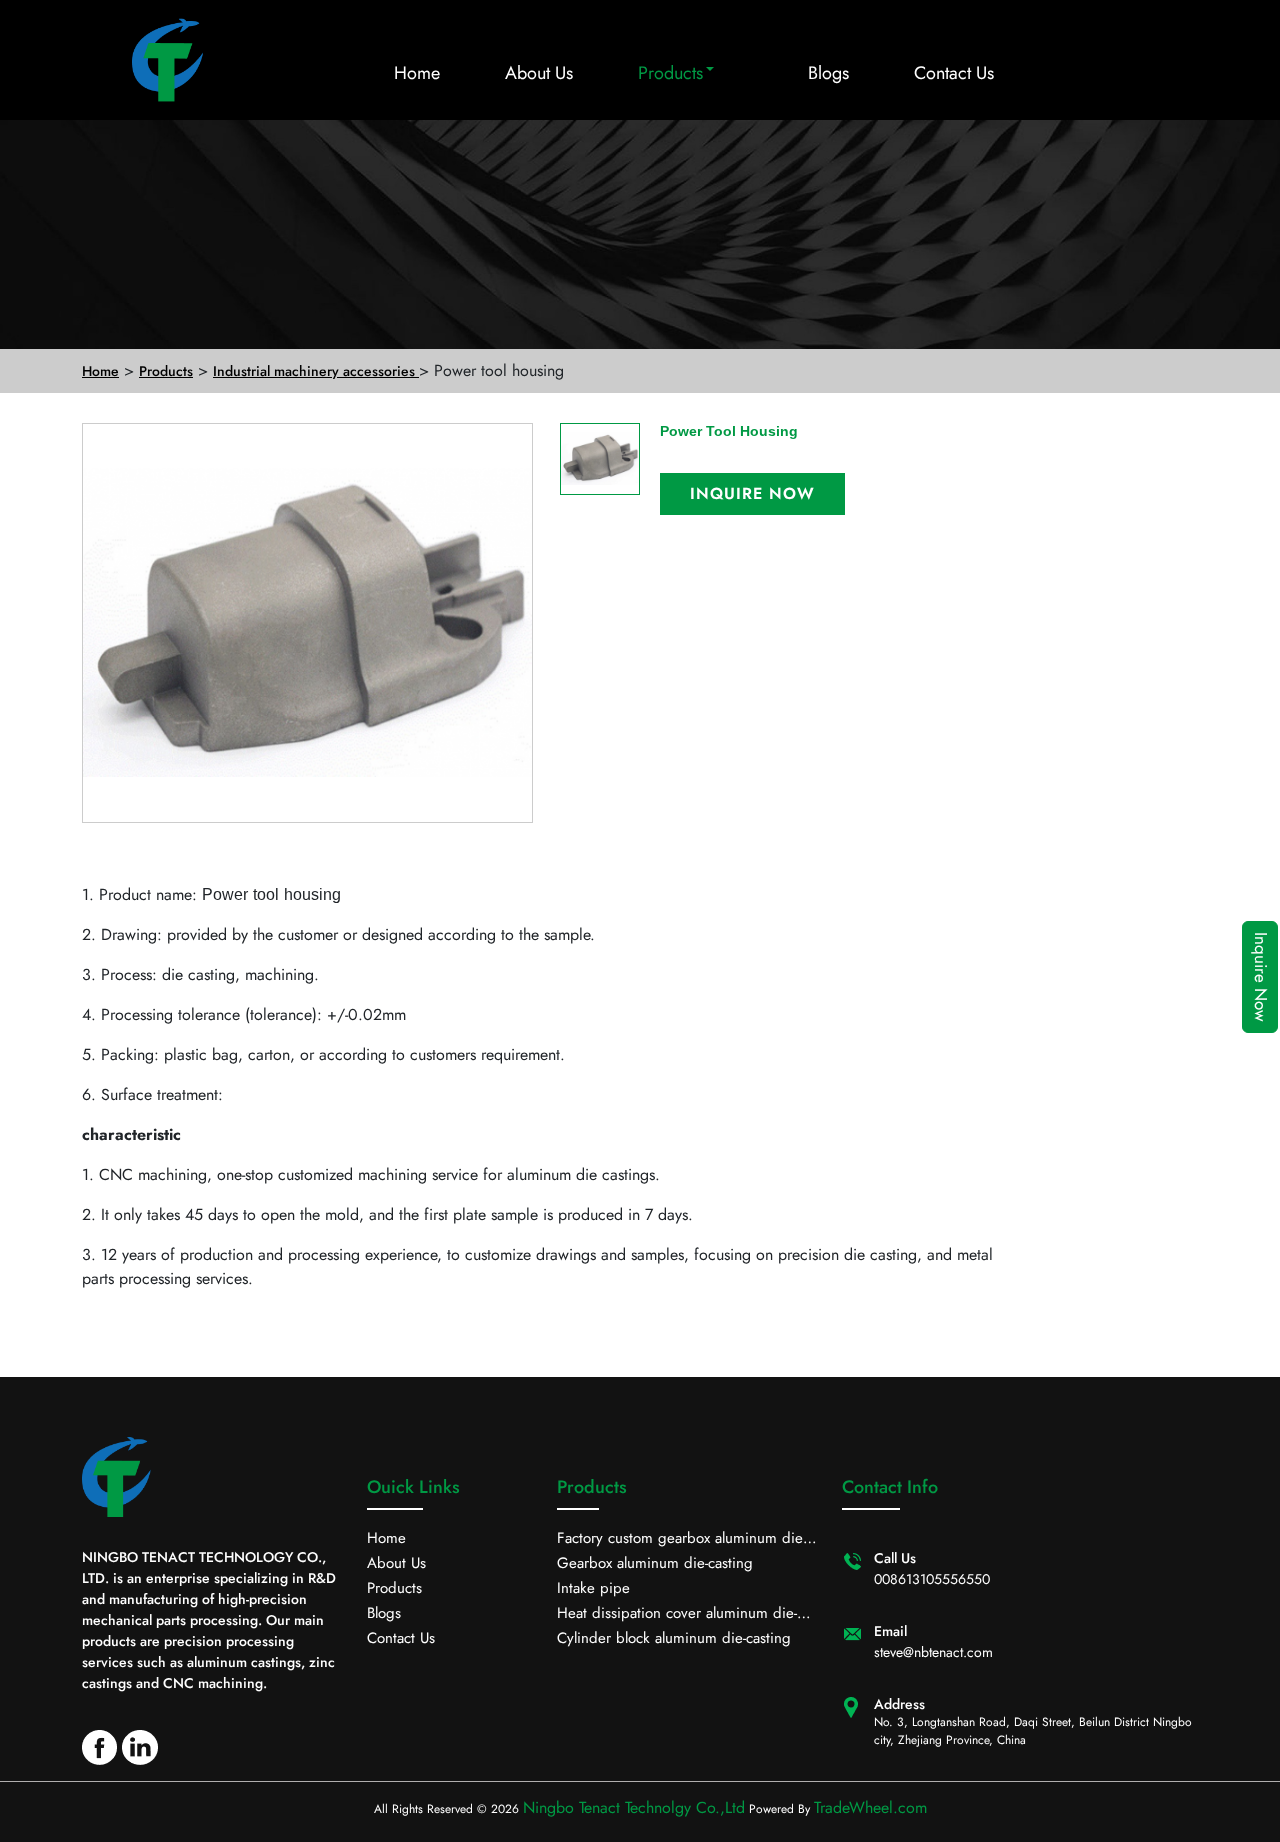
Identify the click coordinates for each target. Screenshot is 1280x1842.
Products (670, 73)
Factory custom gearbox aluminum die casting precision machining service (680, 1539)
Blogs (828, 73)
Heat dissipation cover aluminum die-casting (677, 1614)
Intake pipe (593, 1588)
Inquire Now (1261, 977)
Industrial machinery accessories (316, 371)
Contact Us (954, 73)
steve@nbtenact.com (933, 1652)
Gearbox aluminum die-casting (655, 1563)
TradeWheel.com (870, 1807)
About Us (539, 73)
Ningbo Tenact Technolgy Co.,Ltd (634, 1807)
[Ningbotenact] (160, 60)
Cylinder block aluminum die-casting (674, 1638)
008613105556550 (932, 1579)
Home (417, 73)
